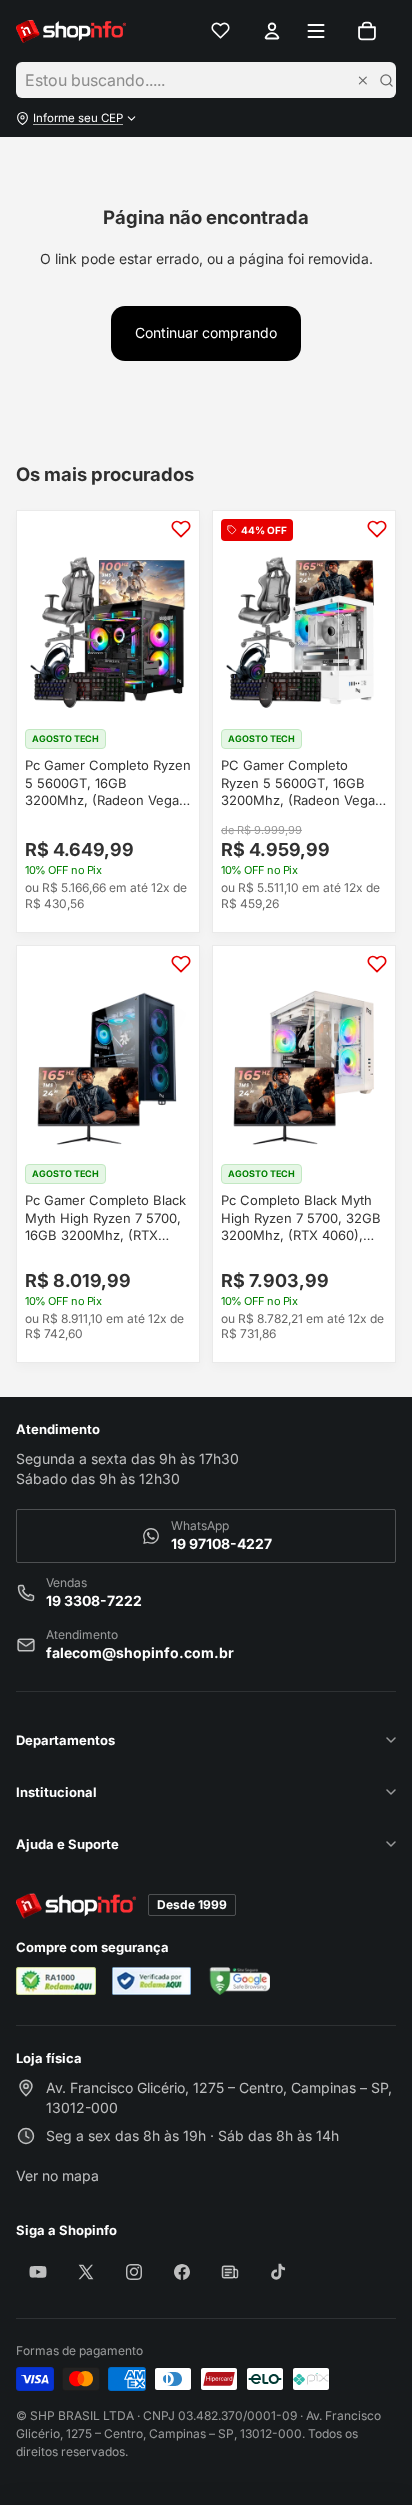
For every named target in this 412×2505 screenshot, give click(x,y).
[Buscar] (386, 80)
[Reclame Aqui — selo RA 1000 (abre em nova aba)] (56, 1981)
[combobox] (190, 80)
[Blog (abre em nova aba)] (230, 2272)
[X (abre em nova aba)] (86, 2272)
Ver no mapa (57, 2182)
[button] (206, 117)
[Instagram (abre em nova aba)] (134, 2272)
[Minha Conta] (272, 31)
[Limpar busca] (363, 80)
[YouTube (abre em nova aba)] (38, 2272)
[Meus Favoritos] (221, 31)
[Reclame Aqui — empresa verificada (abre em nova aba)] (152, 1981)
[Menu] (316, 31)
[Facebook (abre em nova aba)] (182, 2272)
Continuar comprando (206, 332)
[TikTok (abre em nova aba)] (278, 2272)
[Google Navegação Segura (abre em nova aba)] (238, 1981)
